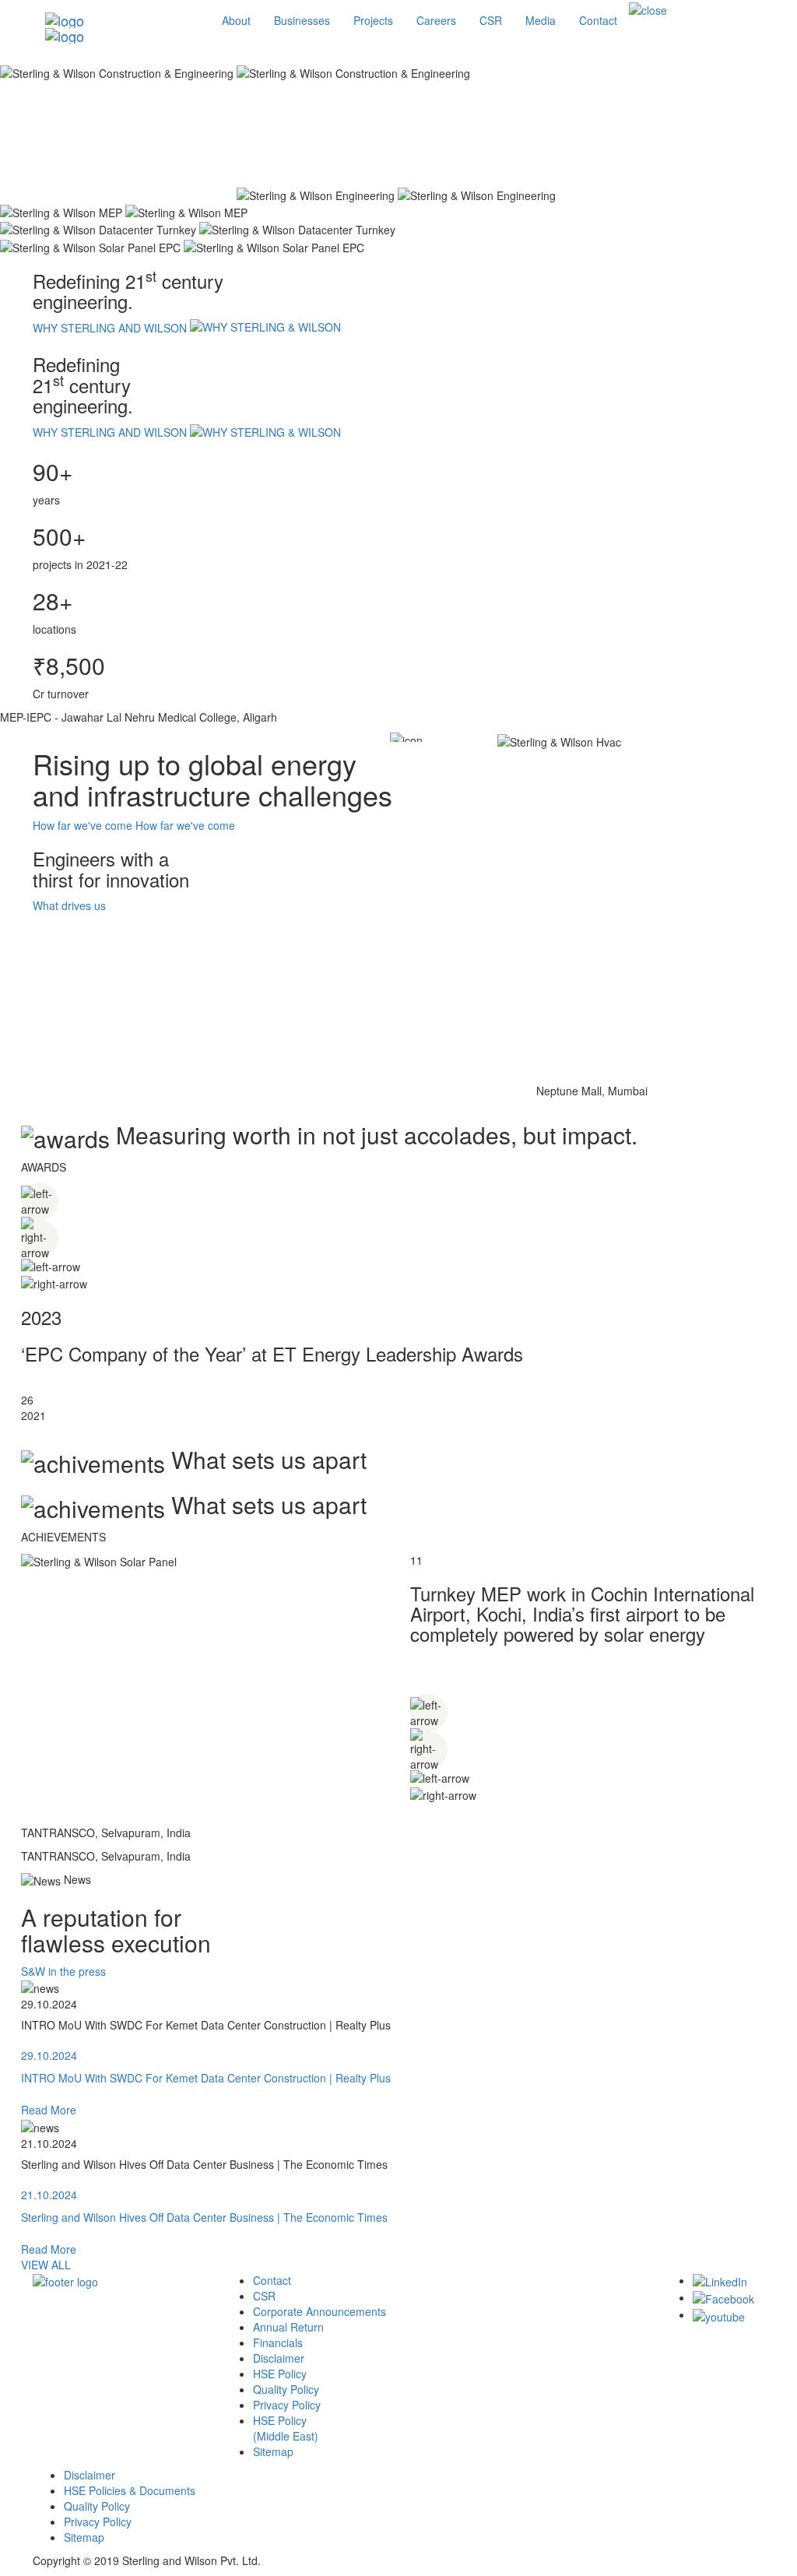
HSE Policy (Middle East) (286, 2428)
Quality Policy (286, 2389)
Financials (278, 2342)
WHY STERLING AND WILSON (111, 328)
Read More (49, 2110)
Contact (272, 2280)
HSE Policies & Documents (130, 2490)
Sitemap (273, 2451)
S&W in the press (63, 1971)
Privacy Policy (287, 2405)
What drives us (69, 905)
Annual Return (288, 2327)
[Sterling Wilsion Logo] (122, 20)
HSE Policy (280, 2374)
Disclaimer (279, 2358)
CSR (264, 2296)
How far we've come (83, 825)
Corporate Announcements (320, 2311)
